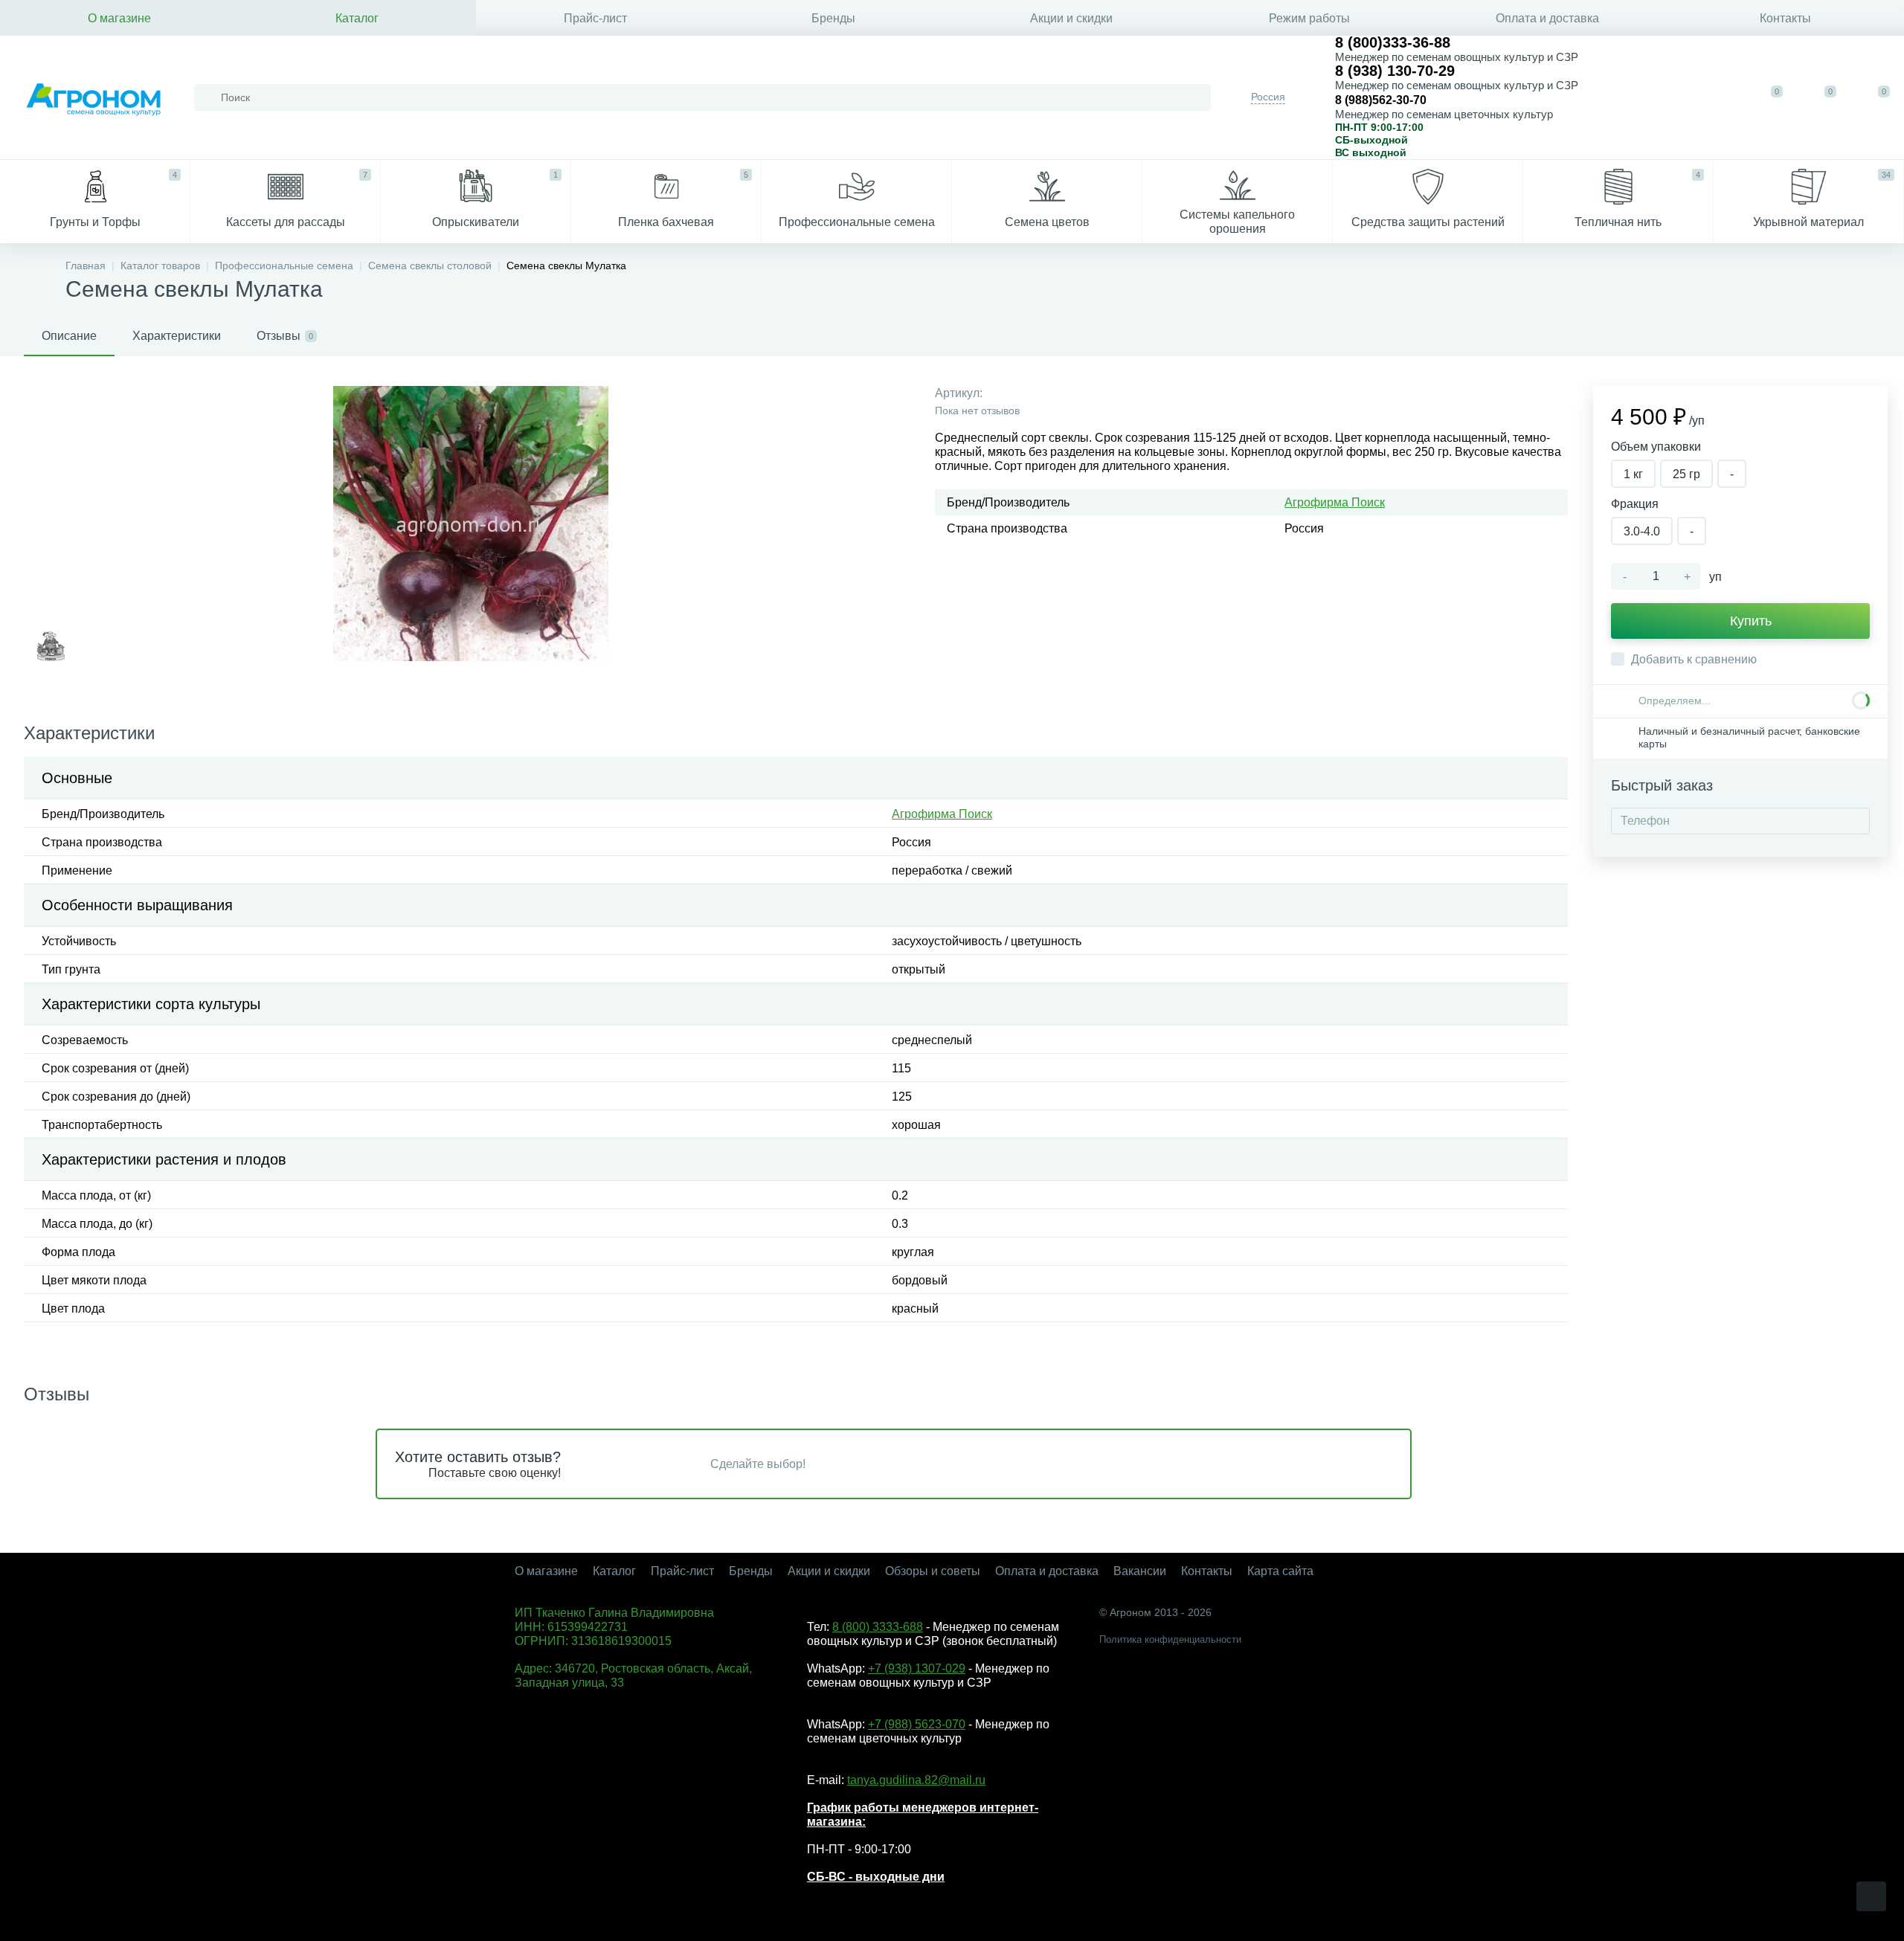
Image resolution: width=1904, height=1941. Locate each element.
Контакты (1785, 18)
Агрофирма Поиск (1335, 502)
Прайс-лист (595, 18)
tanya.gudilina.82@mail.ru (916, 1780)
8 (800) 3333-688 (878, 1627)
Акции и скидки (1071, 18)
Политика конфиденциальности (1170, 1639)
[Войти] (1718, 97)
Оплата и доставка (1547, 18)
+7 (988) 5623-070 (917, 1724)
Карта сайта (1280, 1571)
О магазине (119, 18)
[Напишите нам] (1672, 97)
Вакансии (1140, 1571)
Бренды (833, 18)
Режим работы (1309, 18)
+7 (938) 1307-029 (917, 1668)
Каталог (357, 18)
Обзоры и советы (933, 1571)
